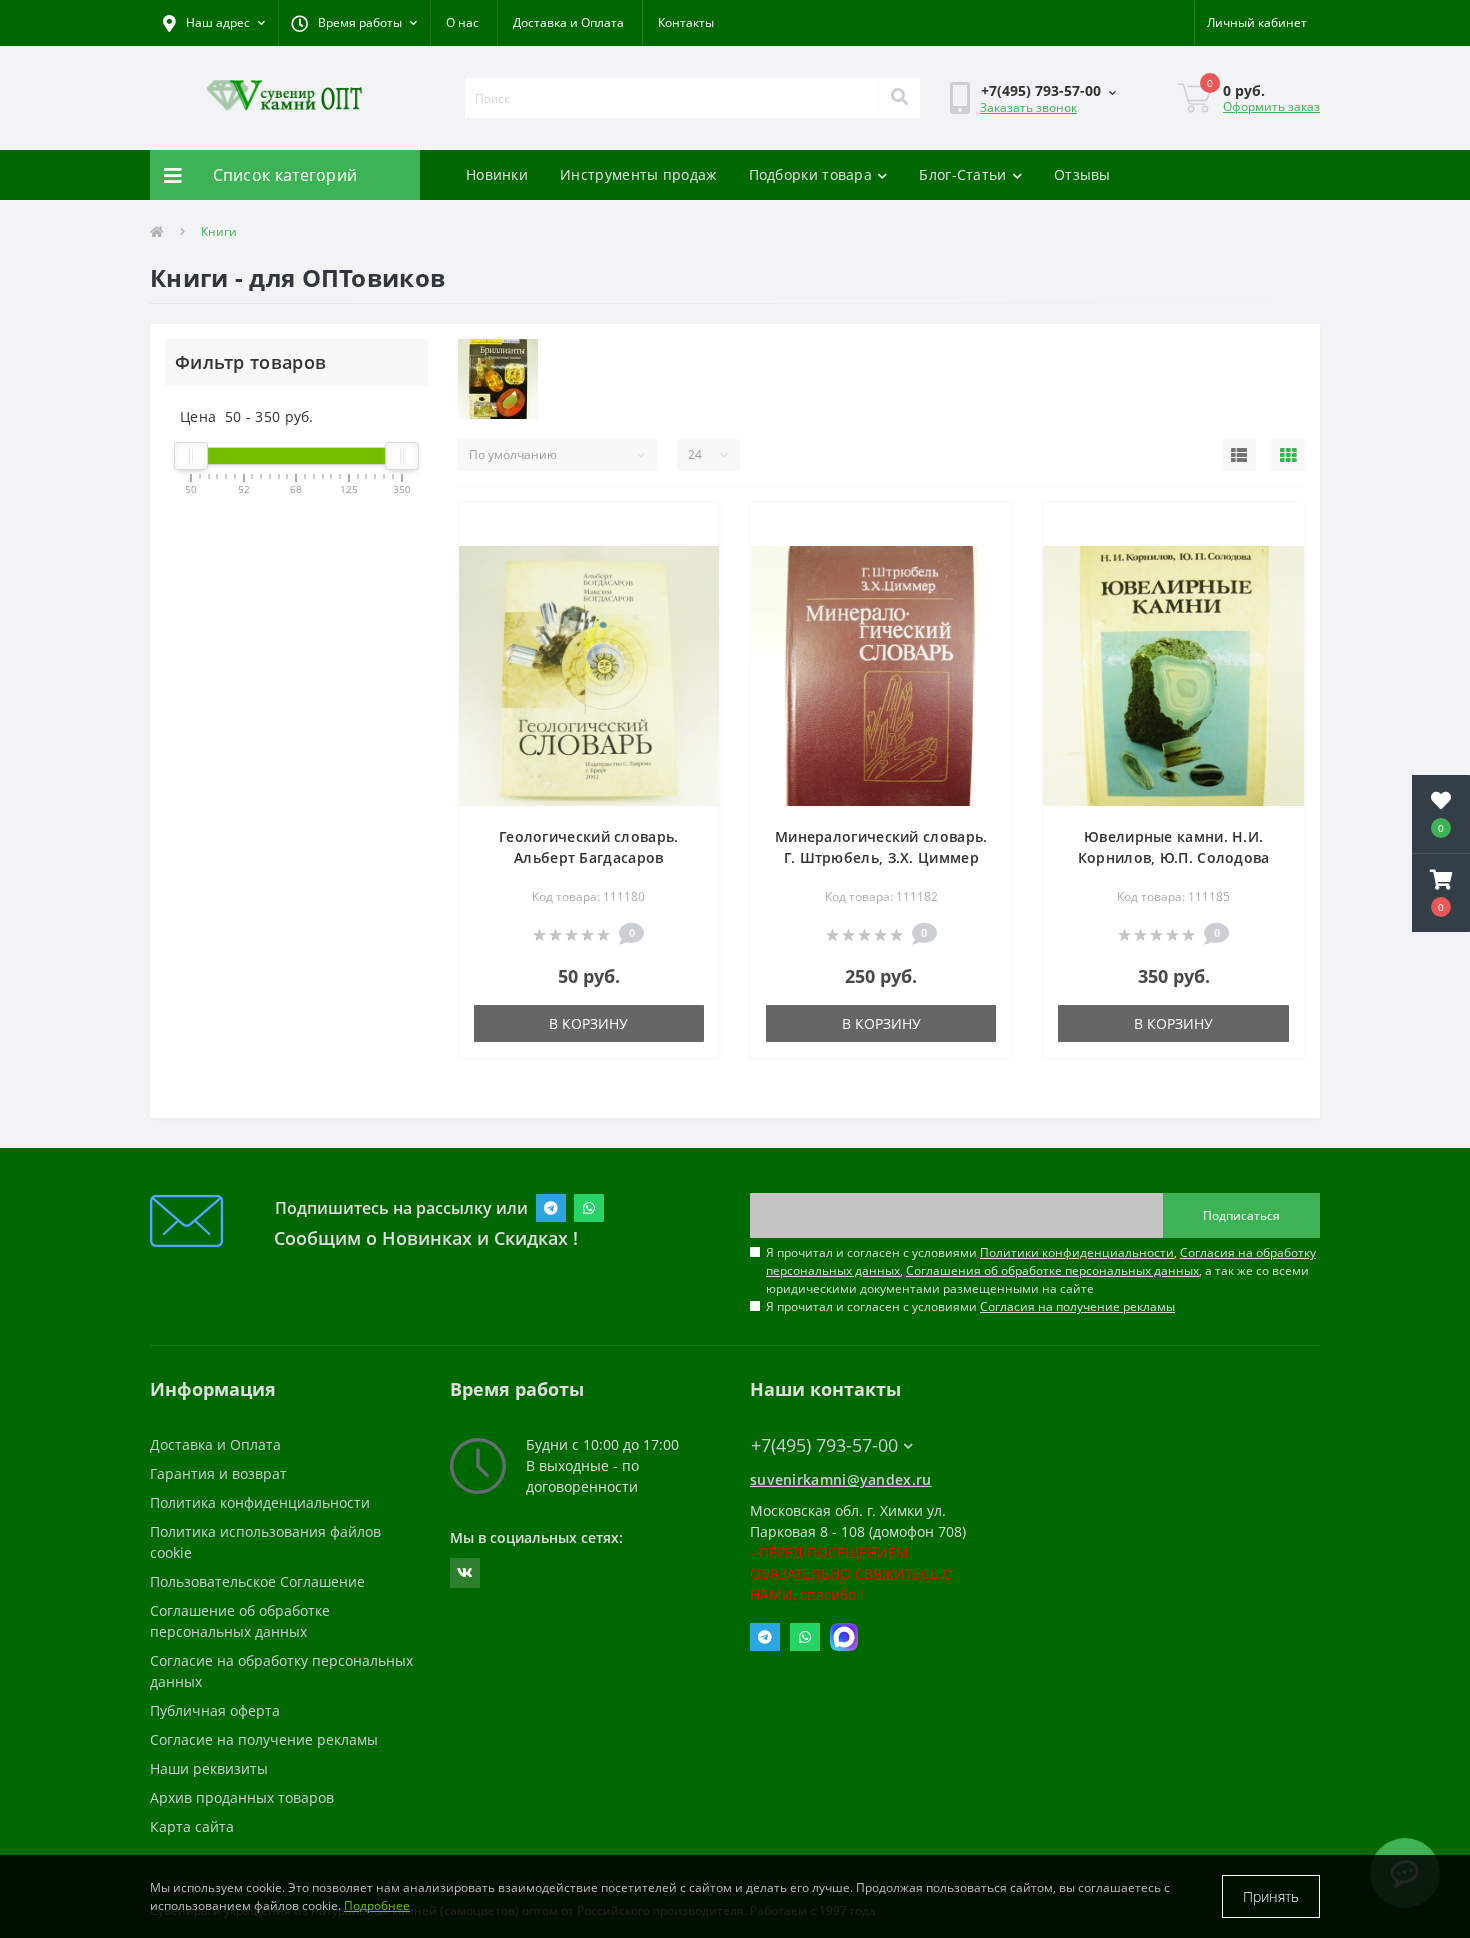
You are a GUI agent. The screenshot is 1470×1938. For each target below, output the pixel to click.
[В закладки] (687, 530)
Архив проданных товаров (242, 1797)
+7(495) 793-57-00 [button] (824, 1445)
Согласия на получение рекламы (1077, 1306)
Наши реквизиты (209, 1768)
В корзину (588, 1023)
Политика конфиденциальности (260, 1502)
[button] (354, 23)
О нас (462, 22)
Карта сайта (192, 1826)
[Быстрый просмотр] (687, 562)
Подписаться (1241, 1215)
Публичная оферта (215, 1710)
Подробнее (377, 1905)
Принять (1271, 1896)
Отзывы (1082, 174)
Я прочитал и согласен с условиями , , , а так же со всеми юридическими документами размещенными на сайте (1041, 1270)
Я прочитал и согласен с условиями (970, 1306)
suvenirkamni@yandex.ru (841, 1479)
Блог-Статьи (962, 174)
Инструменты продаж (638, 174)
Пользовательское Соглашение (257, 1581)
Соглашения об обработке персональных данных (1052, 1270)
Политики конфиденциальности (1077, 1252)
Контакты (686, 22)
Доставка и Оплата (568, 22)
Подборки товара (811, 174)
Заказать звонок (1028, 107)
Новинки (497, 174)
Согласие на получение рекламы (264, 1739)
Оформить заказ (1271, 106)
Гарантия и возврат (218, 1473)
